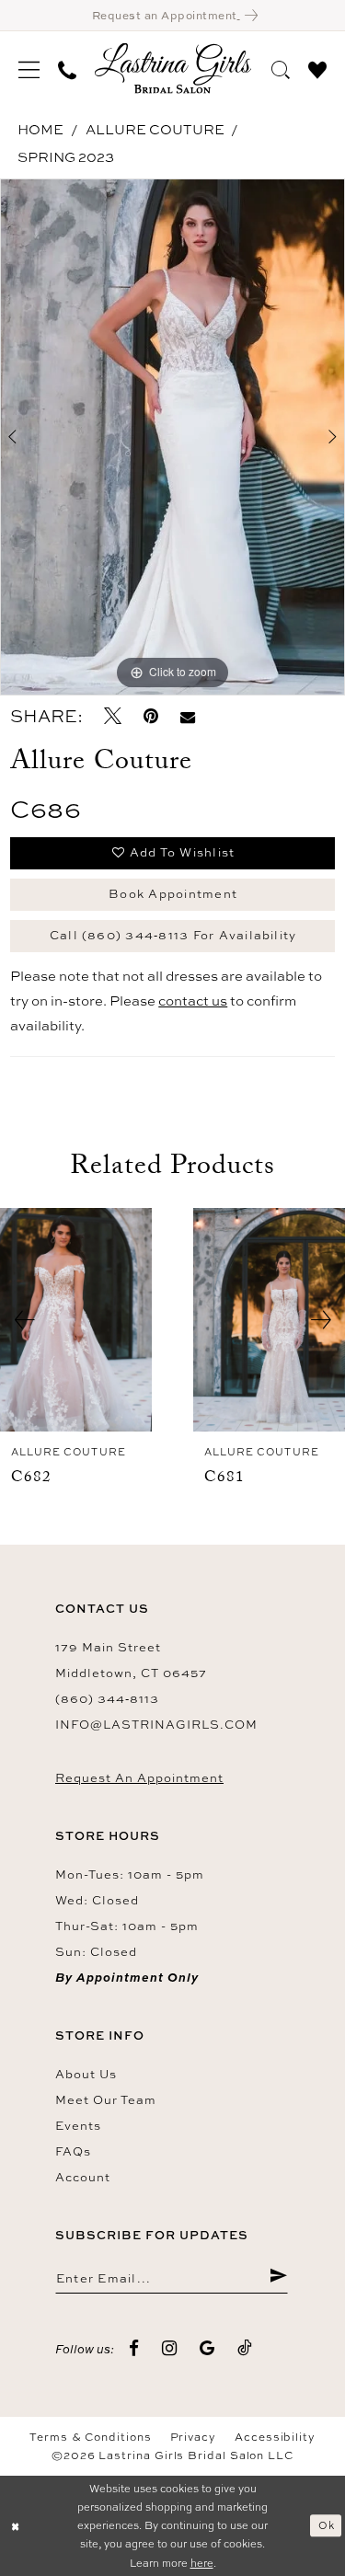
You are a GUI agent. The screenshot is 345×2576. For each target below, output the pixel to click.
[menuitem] (29, 68)
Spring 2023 (66, 157)
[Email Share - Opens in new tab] (188, 716)
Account (83, 2177)
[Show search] (281, 67)
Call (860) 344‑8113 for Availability (173, 935)
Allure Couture (155, 129)
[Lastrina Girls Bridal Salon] (173, 69)
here (202, 2563)
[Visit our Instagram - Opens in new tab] (170, 2349)
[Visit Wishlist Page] (317, 67)
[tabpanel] (172, 437)
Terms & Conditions (91, 2437)
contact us (193, 1000)
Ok (327, 2525)
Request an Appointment (139, 1777)
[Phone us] (67, 68)
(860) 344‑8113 (107, 1698)
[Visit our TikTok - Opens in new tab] (245, 2348)
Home (40, 129)
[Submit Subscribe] (278, 2277)
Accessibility (275, 2437)
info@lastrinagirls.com (156, 1724)
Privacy (193, 2437)
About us (86, 2074)
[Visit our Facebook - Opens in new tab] (134, 2349)
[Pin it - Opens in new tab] (151, 716)
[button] (29, 68)
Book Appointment (173, 893)
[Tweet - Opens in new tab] (113, 716)
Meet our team (106, 2099)
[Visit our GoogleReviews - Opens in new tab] (207, 2349)
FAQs (73, 2151)
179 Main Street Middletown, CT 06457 (131, 1660)
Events (78, 2125)
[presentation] (76, 1320)
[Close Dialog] (16, 2526)
